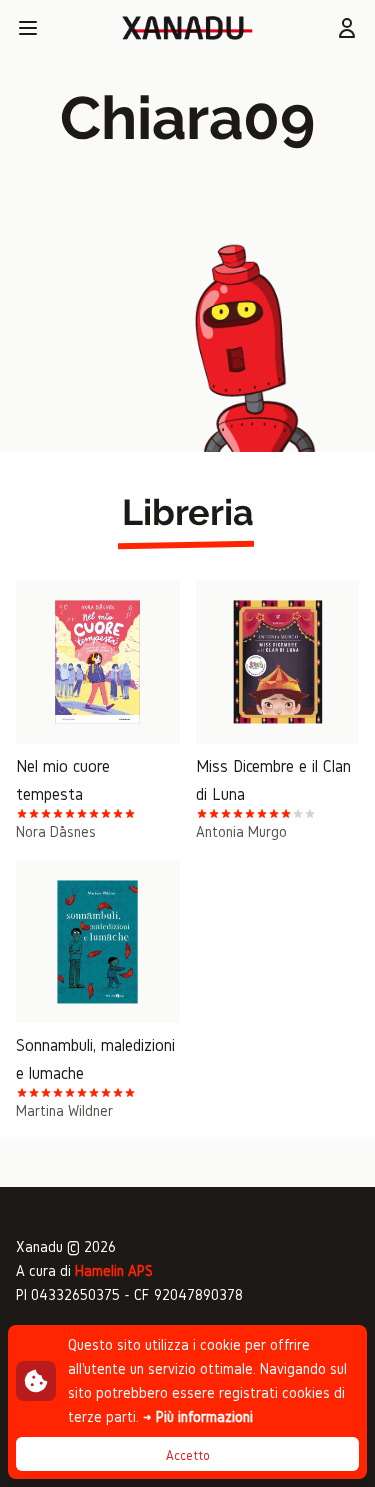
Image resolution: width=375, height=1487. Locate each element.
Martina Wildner (64, 1110)
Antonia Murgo (241, 831)
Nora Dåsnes (56, 831)
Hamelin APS (114, 1270)
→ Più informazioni (198, 1416)
